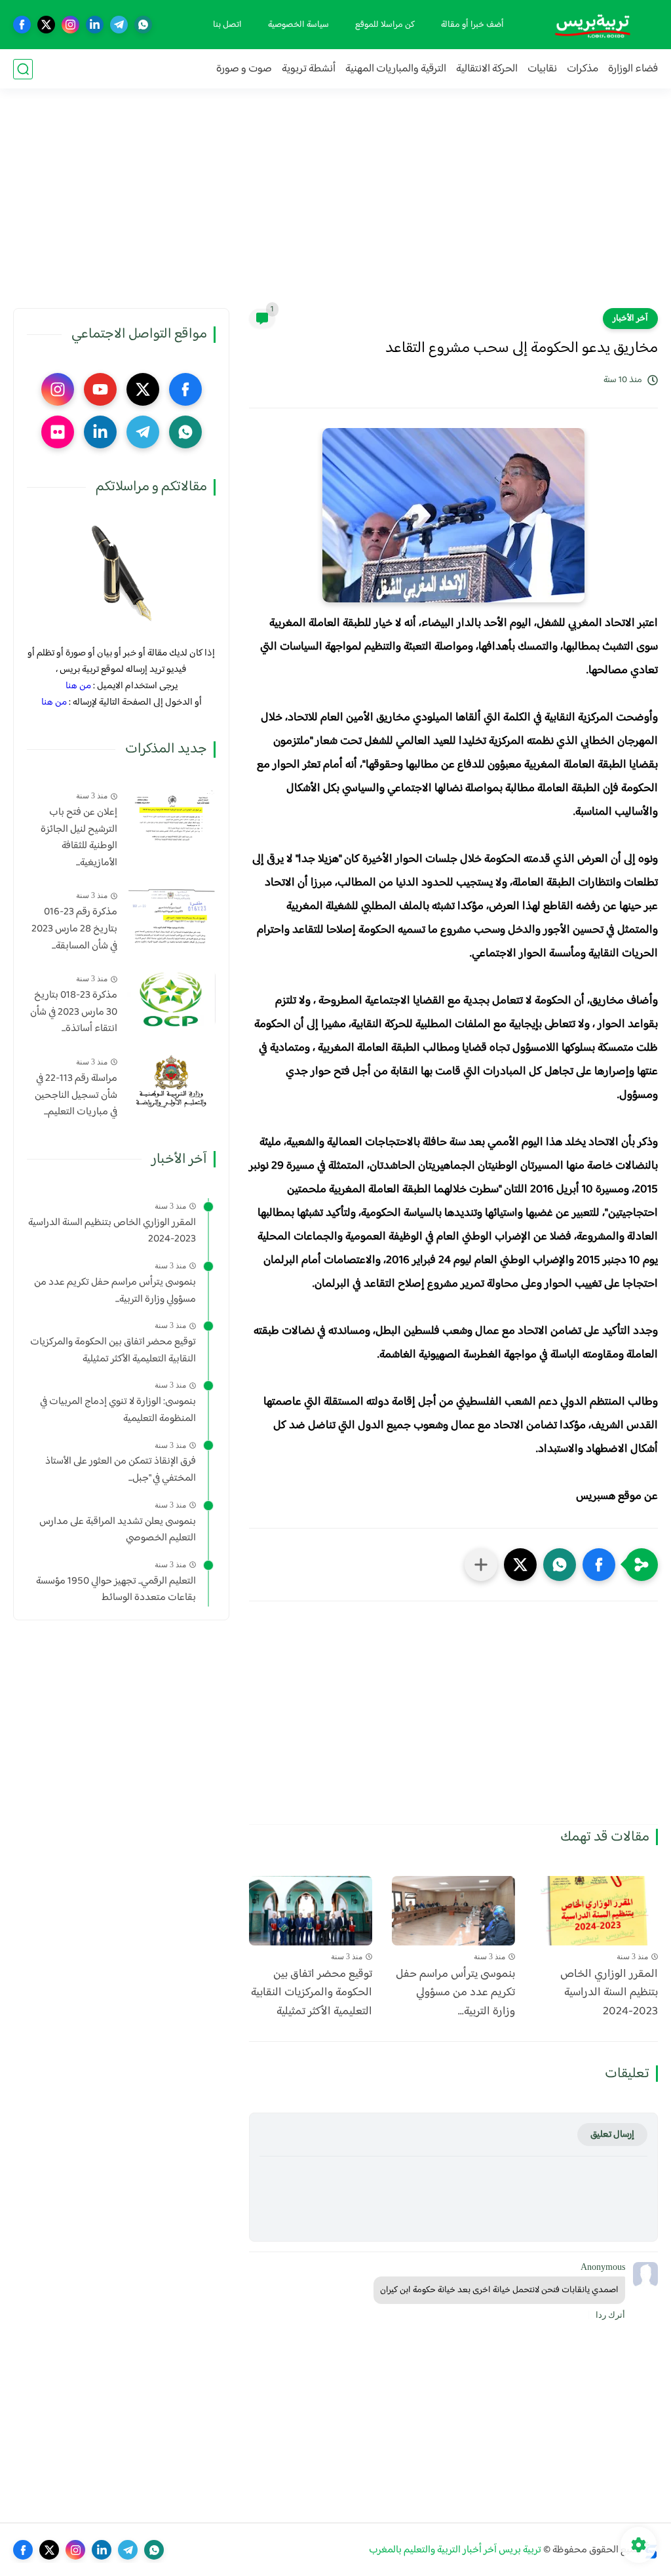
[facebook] (22, 25)
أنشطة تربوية (309, 69)
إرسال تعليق (612, 2135)
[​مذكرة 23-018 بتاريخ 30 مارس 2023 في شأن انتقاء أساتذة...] (171, 999)
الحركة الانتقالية (487, 69)
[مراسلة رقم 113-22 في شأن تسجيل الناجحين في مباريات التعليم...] (171, 1082)
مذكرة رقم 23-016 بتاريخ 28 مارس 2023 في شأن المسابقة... (74, 929)
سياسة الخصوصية (298, 25)
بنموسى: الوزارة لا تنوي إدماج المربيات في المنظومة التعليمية (118, 1410)
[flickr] (58, 432)
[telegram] (119, 25)
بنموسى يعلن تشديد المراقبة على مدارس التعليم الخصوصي (118, 1530)
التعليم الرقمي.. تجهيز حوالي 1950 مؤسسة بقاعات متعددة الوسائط (116, 1590)
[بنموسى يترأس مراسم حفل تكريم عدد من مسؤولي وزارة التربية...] (453, 1911)
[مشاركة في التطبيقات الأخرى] (481, 1565)
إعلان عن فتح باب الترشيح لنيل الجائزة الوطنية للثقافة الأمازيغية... (79, 838)
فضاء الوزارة (633, 69)
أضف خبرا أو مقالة (472, 25)
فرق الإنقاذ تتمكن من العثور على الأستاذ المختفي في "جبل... (121, 1470)
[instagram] (70, 25)
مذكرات (583, 69)
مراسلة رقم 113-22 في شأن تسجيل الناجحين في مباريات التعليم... (76, 1096)
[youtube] (100, 389)
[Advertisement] (335, 206)
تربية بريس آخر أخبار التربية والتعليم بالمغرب (455, 2550)
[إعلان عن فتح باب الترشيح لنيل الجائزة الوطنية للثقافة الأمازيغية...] (171, 816)
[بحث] (23, 69)
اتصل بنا (227, 25)
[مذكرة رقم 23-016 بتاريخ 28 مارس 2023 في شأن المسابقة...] (171, 915)
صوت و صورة (244, 69)
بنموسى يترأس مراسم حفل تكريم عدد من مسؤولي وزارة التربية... (455, 1993)
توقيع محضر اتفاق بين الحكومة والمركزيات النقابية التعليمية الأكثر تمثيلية (312, 1993)
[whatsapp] (143, 25)
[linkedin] (95, 25)
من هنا (78, 686)
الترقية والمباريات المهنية (396, 69)
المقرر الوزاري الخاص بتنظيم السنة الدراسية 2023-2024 (609, 1993)
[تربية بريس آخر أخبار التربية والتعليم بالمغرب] (592, 25)
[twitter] (46, 25)
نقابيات (542, 69)
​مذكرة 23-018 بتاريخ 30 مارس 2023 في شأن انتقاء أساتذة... (74, 1012)
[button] (599, 1565)
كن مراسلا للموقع (385, 25)
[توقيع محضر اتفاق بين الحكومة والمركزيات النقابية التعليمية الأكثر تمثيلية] (311, 1911)
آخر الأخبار (630, 319)
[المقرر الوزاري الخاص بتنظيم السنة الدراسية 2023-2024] (596, 1911)
